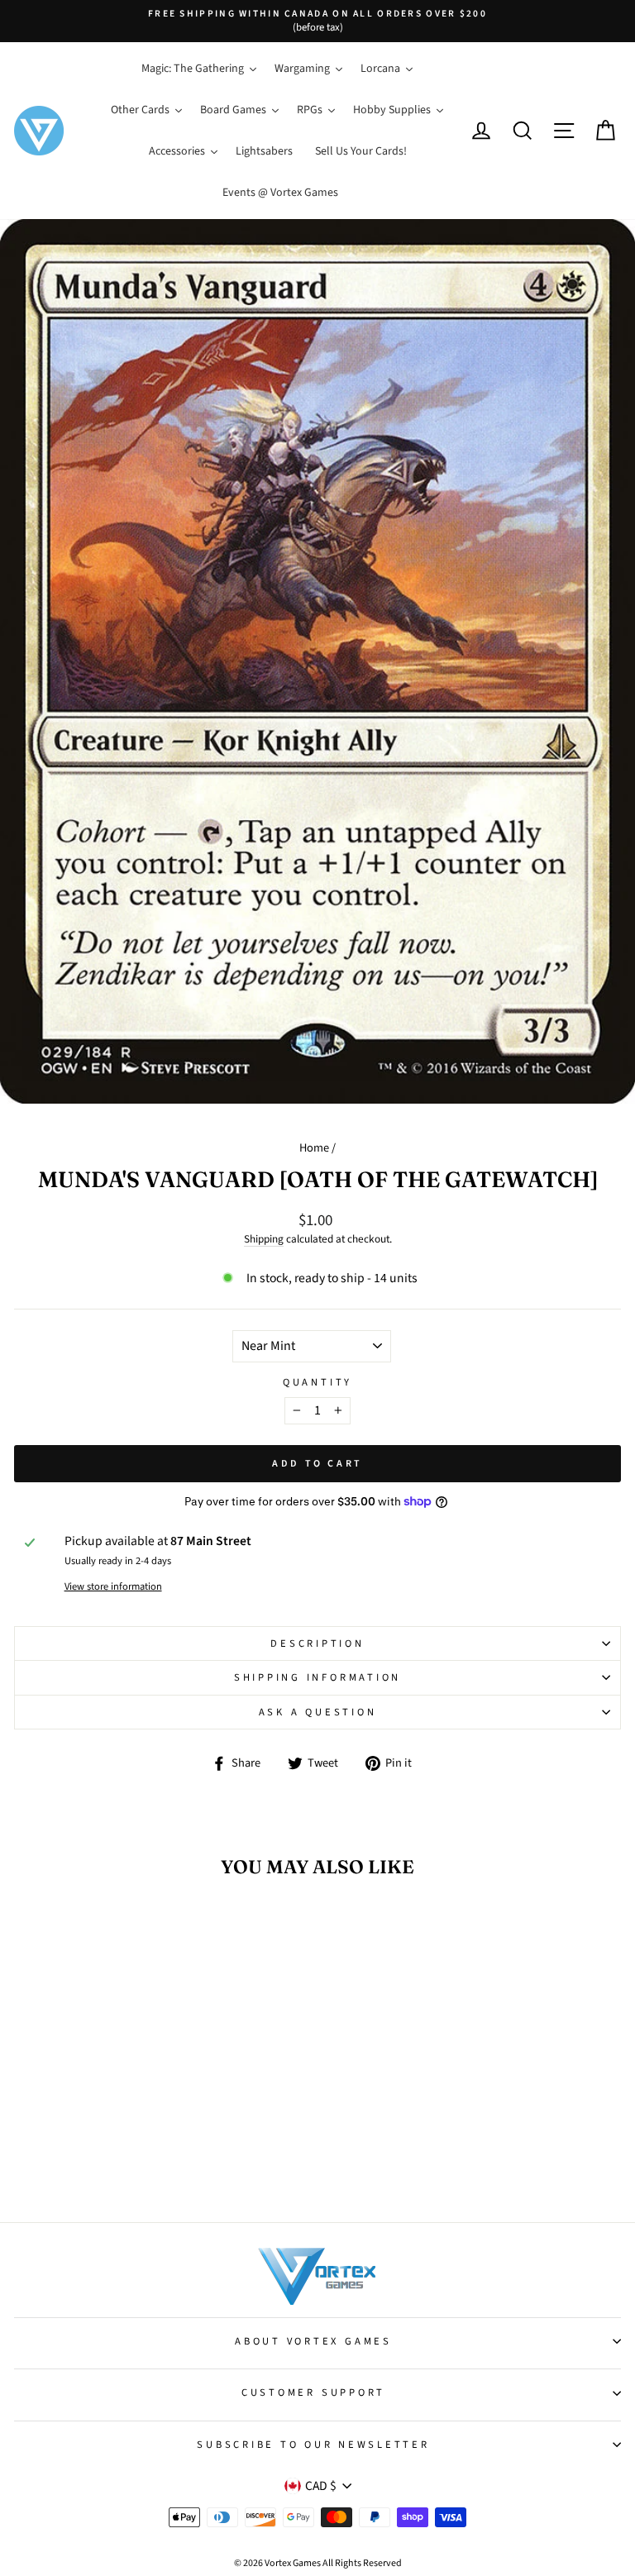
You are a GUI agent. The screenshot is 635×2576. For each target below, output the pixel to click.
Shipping (264, 1239)
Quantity (317, 1382)
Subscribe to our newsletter (313, 2445)
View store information (113, 1586)
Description (317, 1643)
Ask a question (318, 1712)
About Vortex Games (313, 2341)
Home (314, 1148)
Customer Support (313, 2392)
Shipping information (317, 1677)
